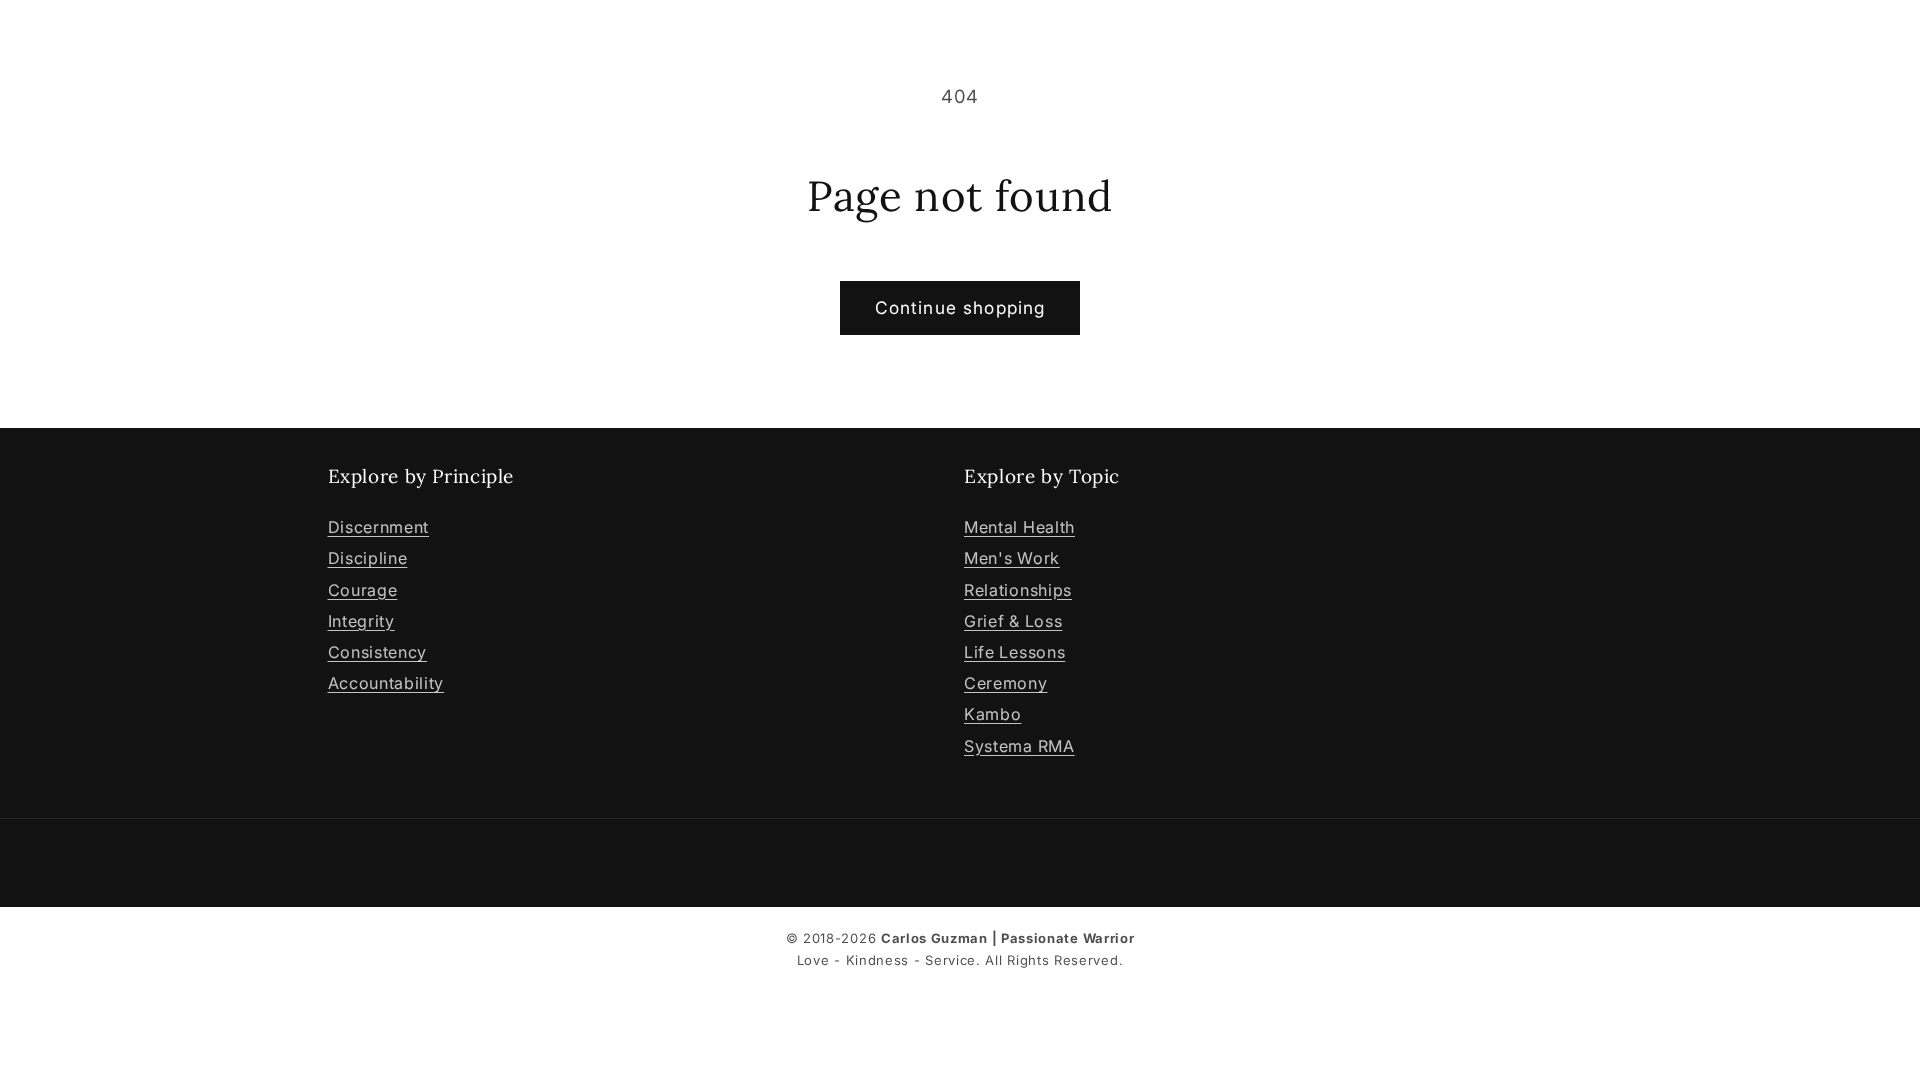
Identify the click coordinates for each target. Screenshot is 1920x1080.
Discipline (368, 558)
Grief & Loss (1013, 621)
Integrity (361, 621)
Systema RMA (1019, 746)
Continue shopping (960, 307)
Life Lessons (1014, 652)
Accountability (386, 683)
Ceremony (1006, 683)
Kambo (992, 714)
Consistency (378, 652)
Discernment (379, 527)
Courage (363, 590)
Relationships (1018, 590)
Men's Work (1012, 558)
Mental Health (1019, 527)
